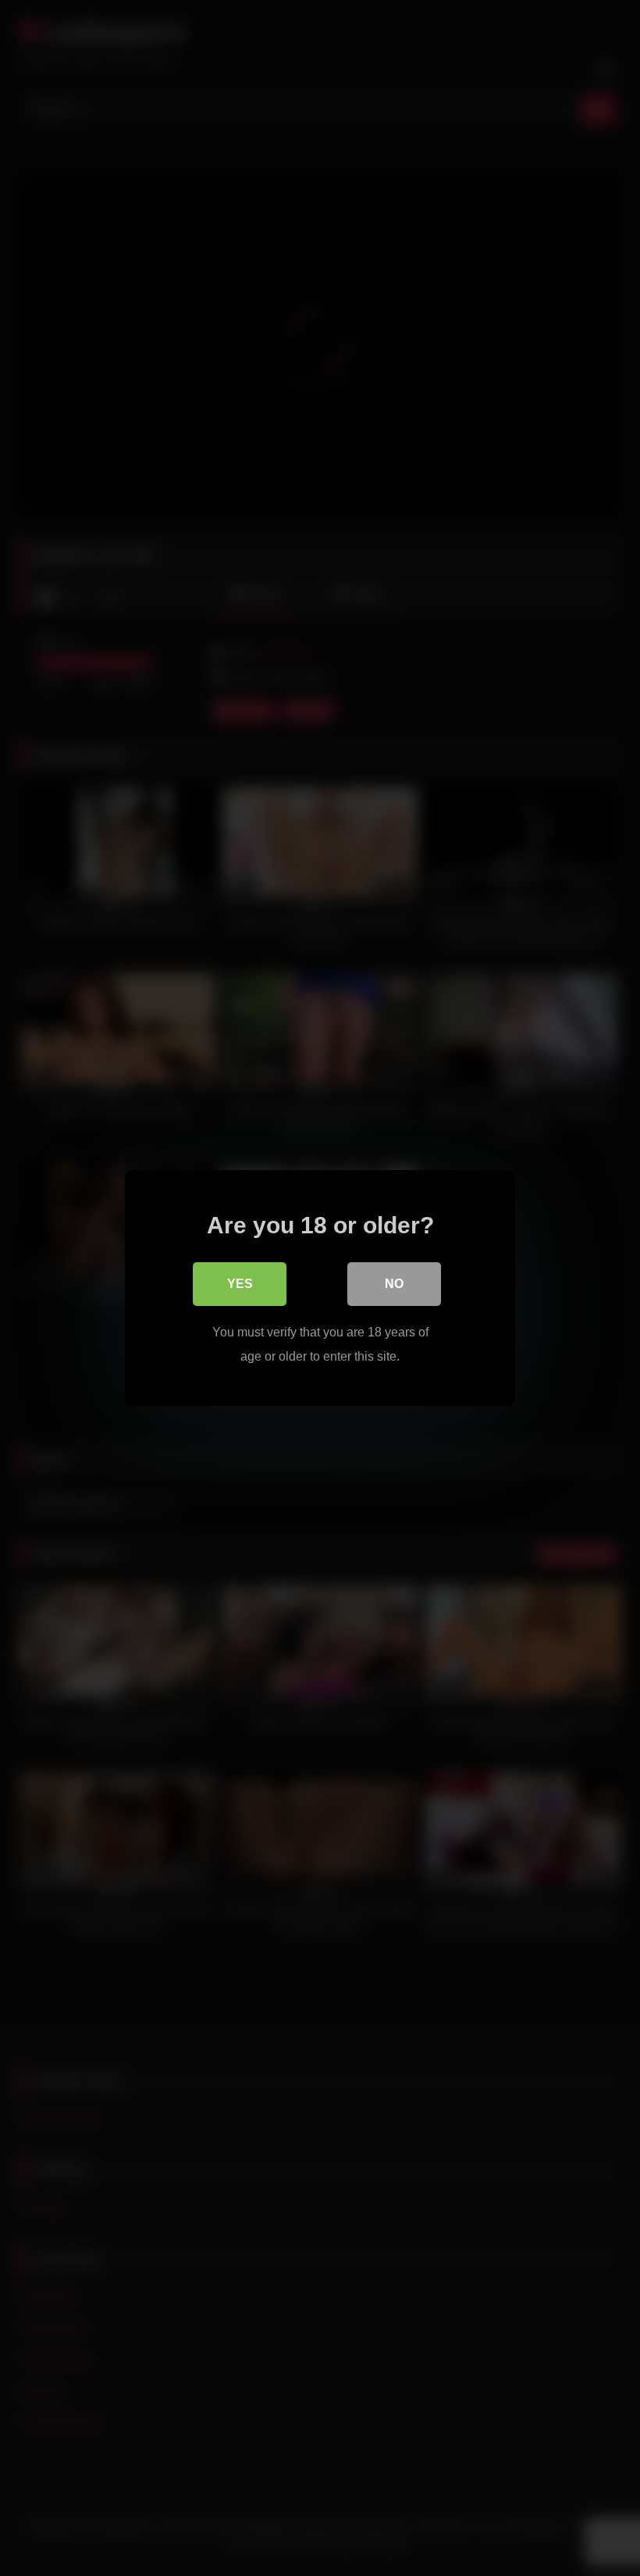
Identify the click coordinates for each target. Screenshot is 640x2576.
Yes (240, 1284)
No (394, 1284)
